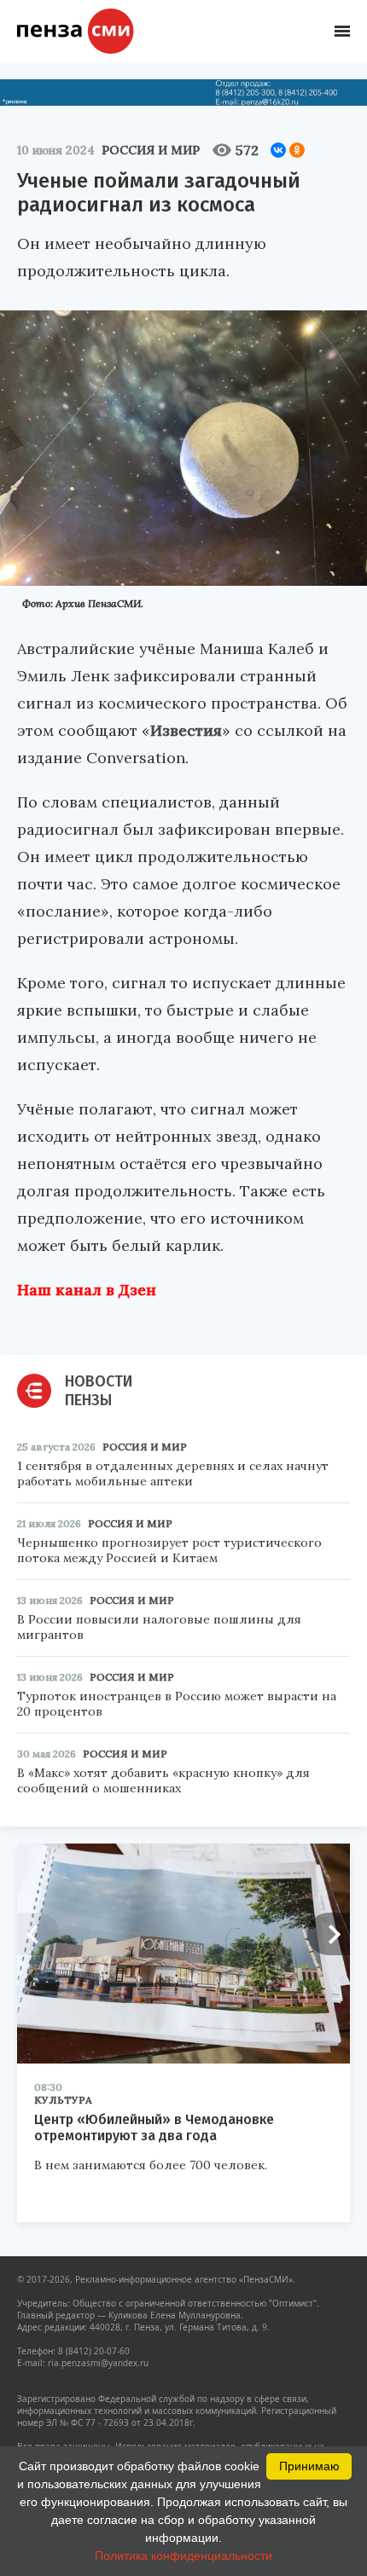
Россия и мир (151, 150)
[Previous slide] (38, 1934)
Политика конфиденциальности (183, 2556)
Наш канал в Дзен (87, 1290)
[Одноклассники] (297, 150)
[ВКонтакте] (278, 150)
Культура (63, 2100)
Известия (186, 730)
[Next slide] (329, 1934)
